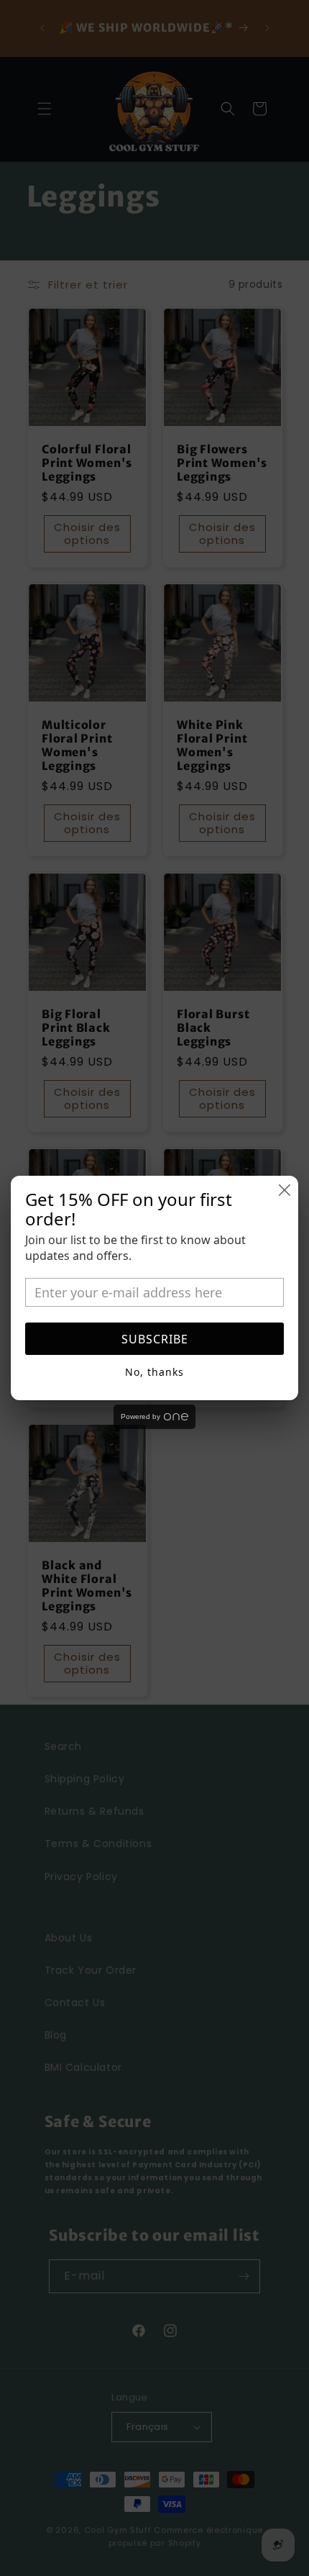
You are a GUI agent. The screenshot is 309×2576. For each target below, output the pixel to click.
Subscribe (155, 1339)
